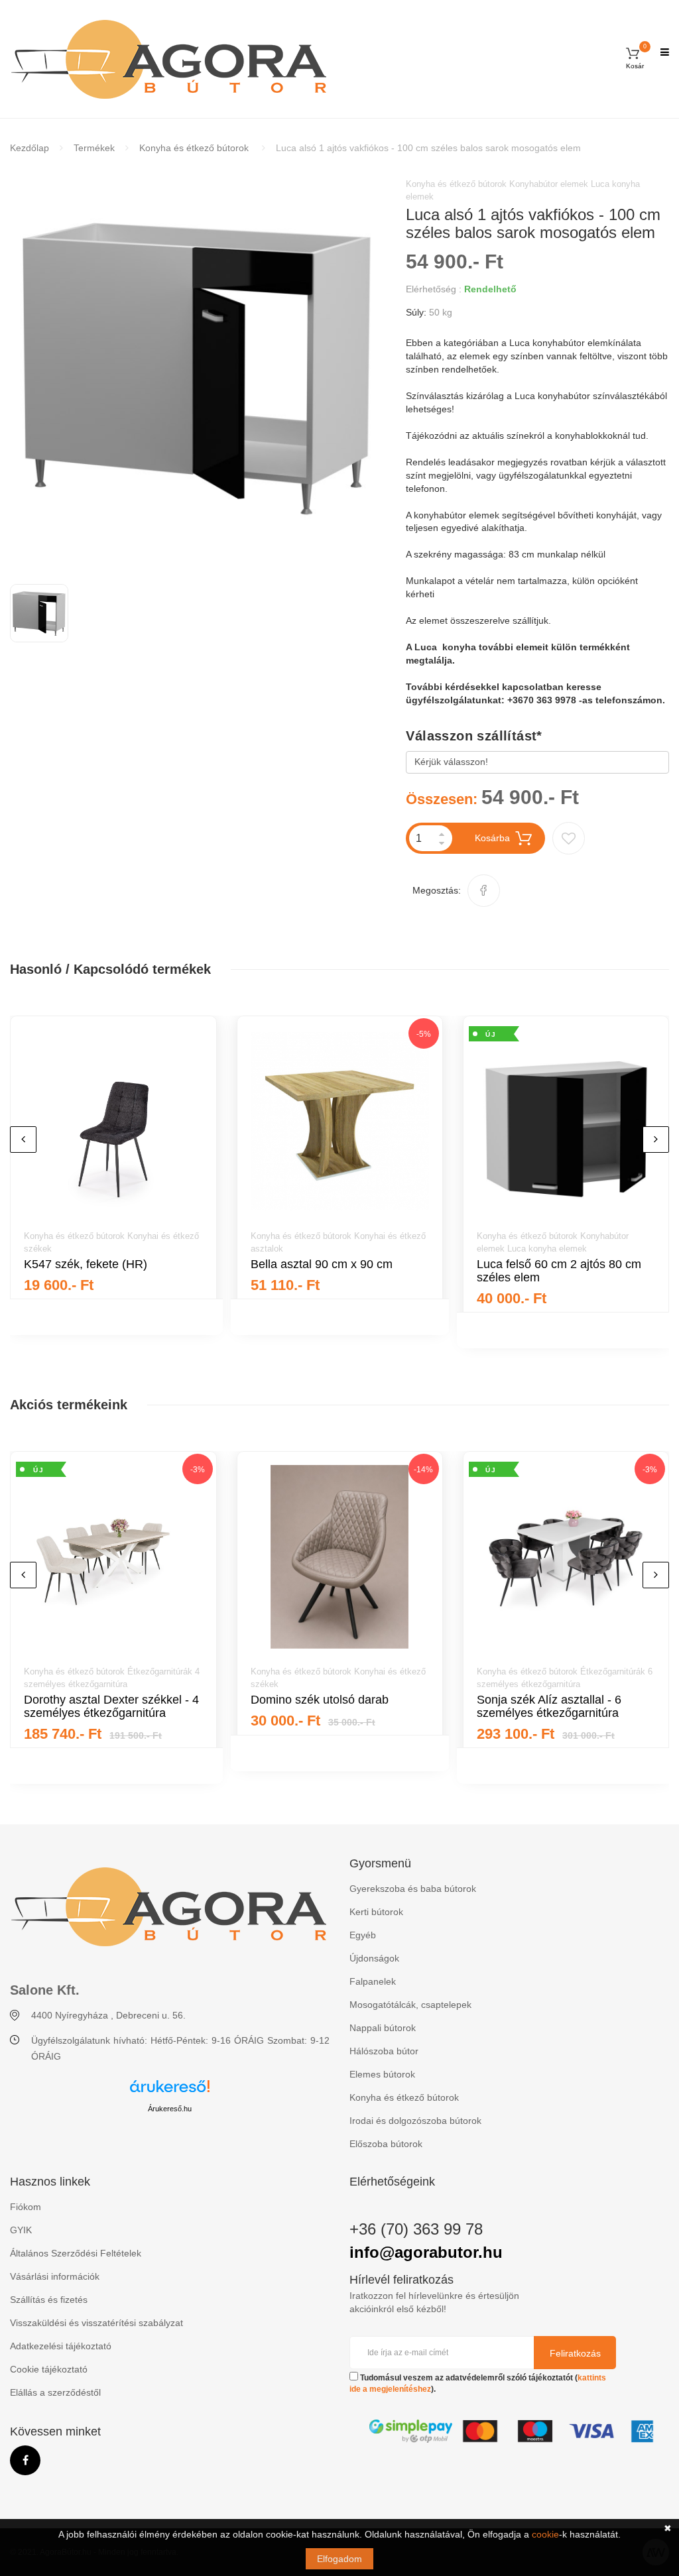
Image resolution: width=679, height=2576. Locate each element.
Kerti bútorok (376, 1912)
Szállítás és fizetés (49, 2300)
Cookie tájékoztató (49, 2369)
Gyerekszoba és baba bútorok (413, 1889)
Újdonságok (374, 1958)
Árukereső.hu (170, 2109)
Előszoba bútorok (386, 2144)
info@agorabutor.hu (426, 2252)
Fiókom (26, 2207)
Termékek (94, 148)
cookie (545, 2534)
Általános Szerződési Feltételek (76, 2253)
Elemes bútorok (382, 2074)
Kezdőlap (30, 148)
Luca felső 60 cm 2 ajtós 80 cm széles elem (559, 1271)
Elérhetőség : (434, 289)
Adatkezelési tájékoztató (61, 2346)
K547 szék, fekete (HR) (86, 1264)
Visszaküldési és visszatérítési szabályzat (96, 2323)
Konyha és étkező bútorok (194, 148)
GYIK (21, 2230)
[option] (198, 366)
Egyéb (363, 1935)
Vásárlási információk (55, 2276)
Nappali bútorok (383, 2028)
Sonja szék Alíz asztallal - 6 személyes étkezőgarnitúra (549, 1706)
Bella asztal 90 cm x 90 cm (322, 1264)
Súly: (416, 312)
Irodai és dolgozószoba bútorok (415, 2121)
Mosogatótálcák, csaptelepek (410, 2005)
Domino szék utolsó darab (320, 1700)
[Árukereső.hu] (170, 2091)
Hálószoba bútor (384, 2051)
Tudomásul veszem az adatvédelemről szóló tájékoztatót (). (478, 2383)
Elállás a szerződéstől (55, 2392)
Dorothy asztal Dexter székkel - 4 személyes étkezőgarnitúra (111, 1706)
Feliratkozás (575, 2353)
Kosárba (492, 838)
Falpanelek (373, 1981)
